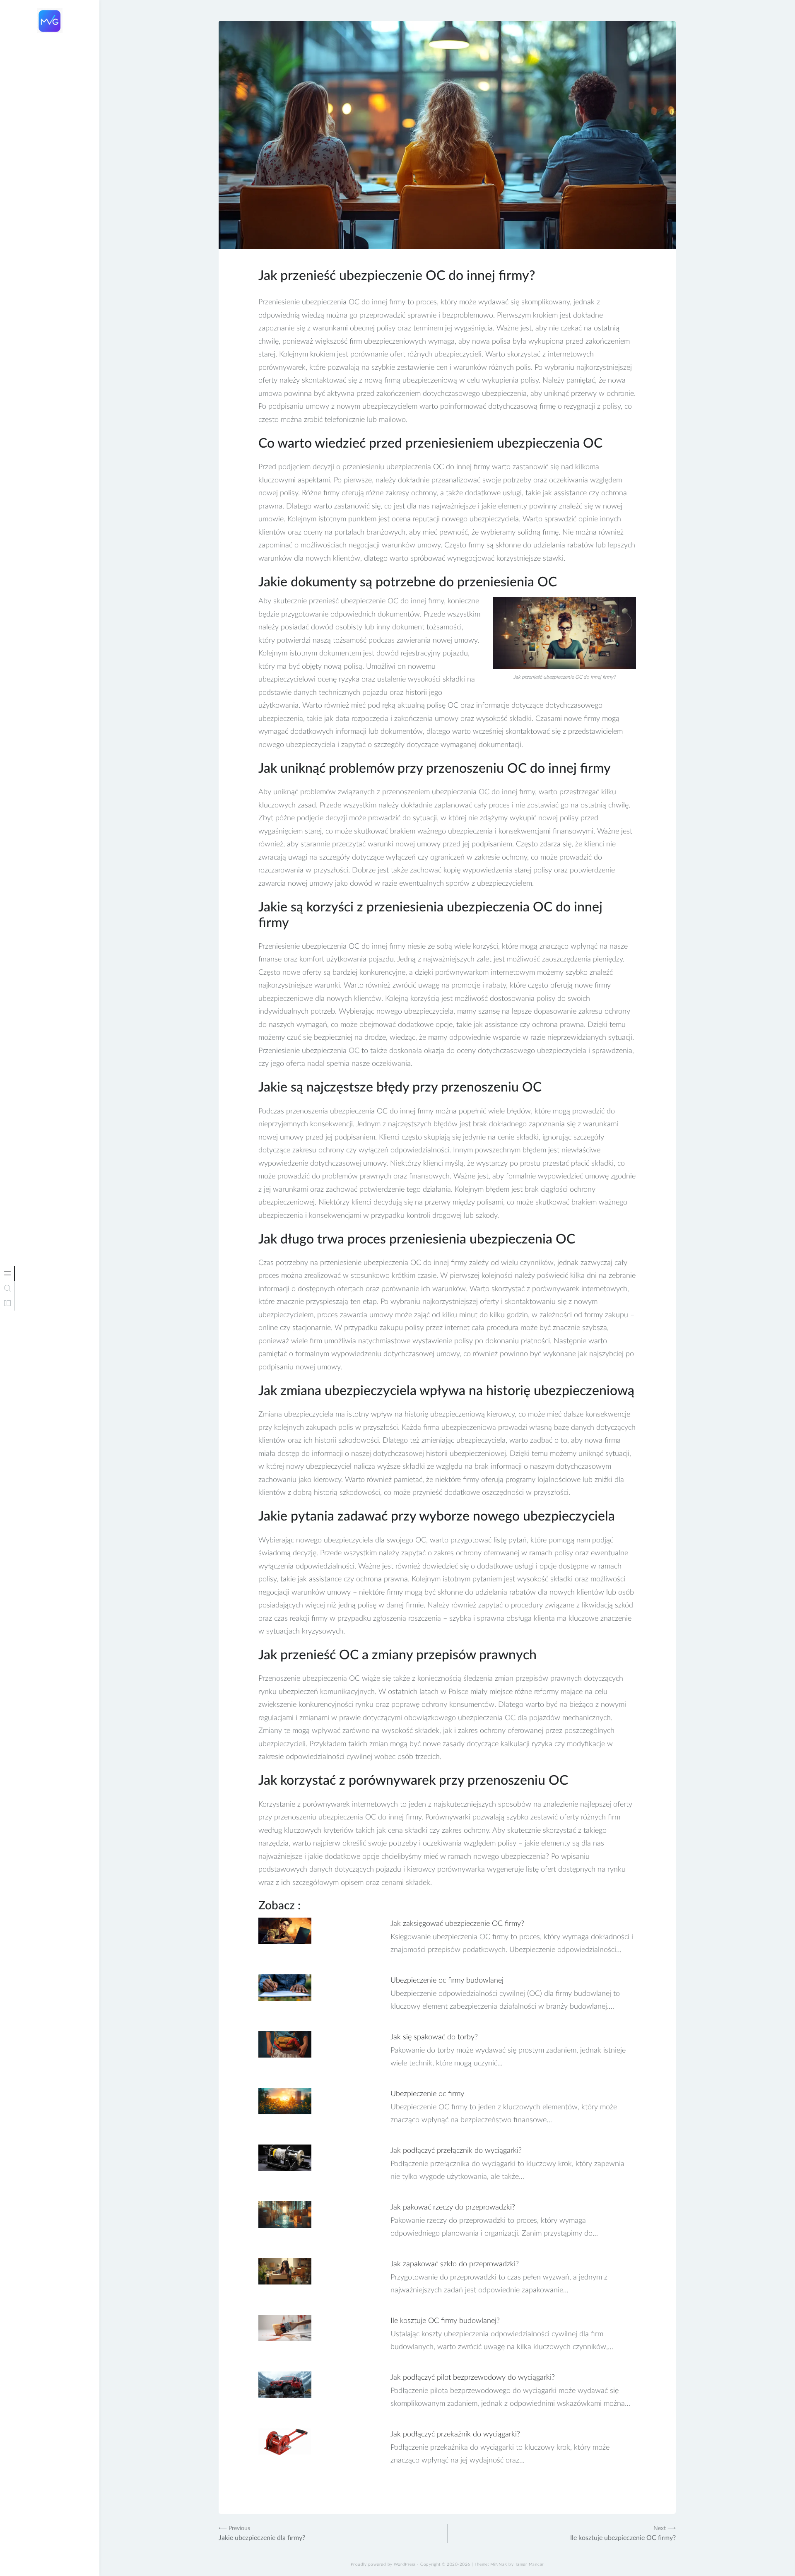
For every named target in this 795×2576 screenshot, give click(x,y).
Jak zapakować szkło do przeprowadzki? (455, 2264)
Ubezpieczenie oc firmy (427, 2094)
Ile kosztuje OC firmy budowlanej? (445, 2321)
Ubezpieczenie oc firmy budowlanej (447, 1981)
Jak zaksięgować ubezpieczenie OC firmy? (457, 1924)
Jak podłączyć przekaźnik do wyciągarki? (455, 2434)
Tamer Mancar (530, 2564)
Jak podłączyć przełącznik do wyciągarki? (456, 2151)
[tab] (7, 1273)
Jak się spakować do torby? (434, 2037)
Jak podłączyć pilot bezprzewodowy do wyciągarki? (473, 2378)
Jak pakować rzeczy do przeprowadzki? (453, 2207)
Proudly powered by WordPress (383, 2564)
